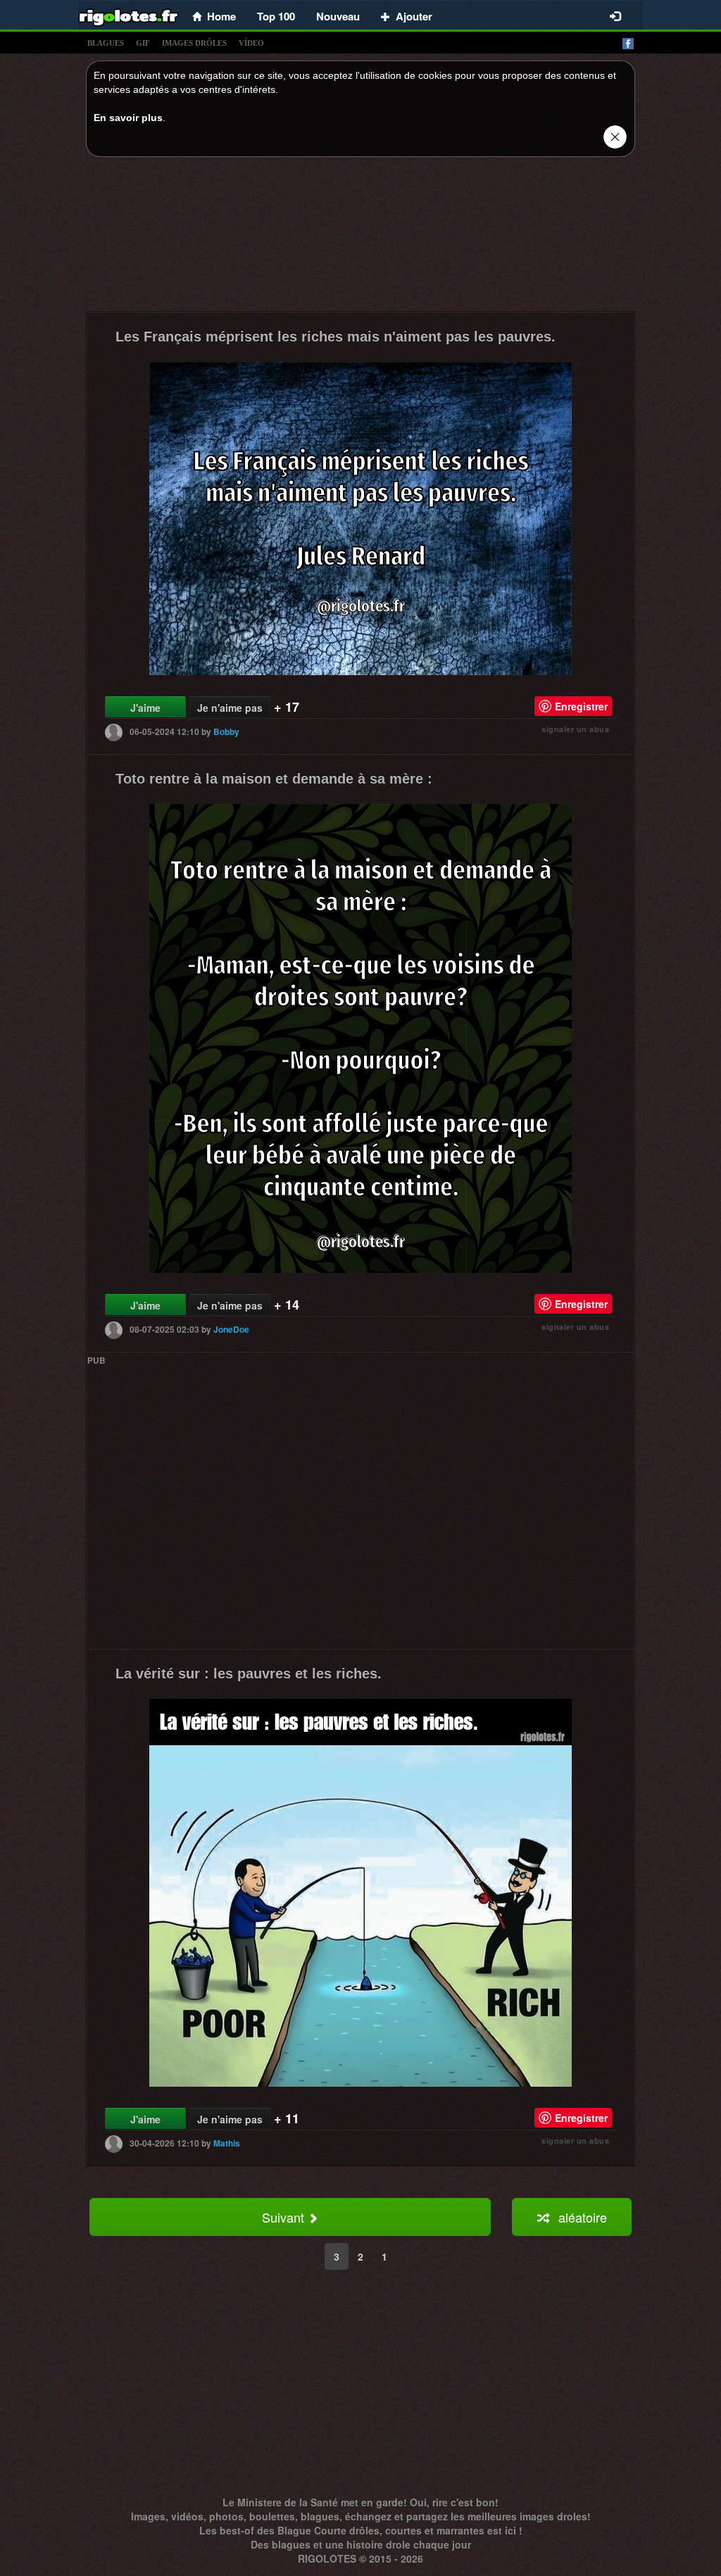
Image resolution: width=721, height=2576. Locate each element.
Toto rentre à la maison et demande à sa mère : (274, 779)
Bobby (226, 731)
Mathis (227, 2143)
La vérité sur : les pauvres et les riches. (249, 1673)
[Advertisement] (360, 238)
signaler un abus (575, 729)
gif (143, 43)
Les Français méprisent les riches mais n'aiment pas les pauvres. (336, 337)
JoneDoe (231, 1329)
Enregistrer (581, 706)
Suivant (285, 2217)
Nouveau (338, 16)
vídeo (251, 43)
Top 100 (276, 16)
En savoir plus (128, 118)
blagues (106, 43)
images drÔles (194, 43)
